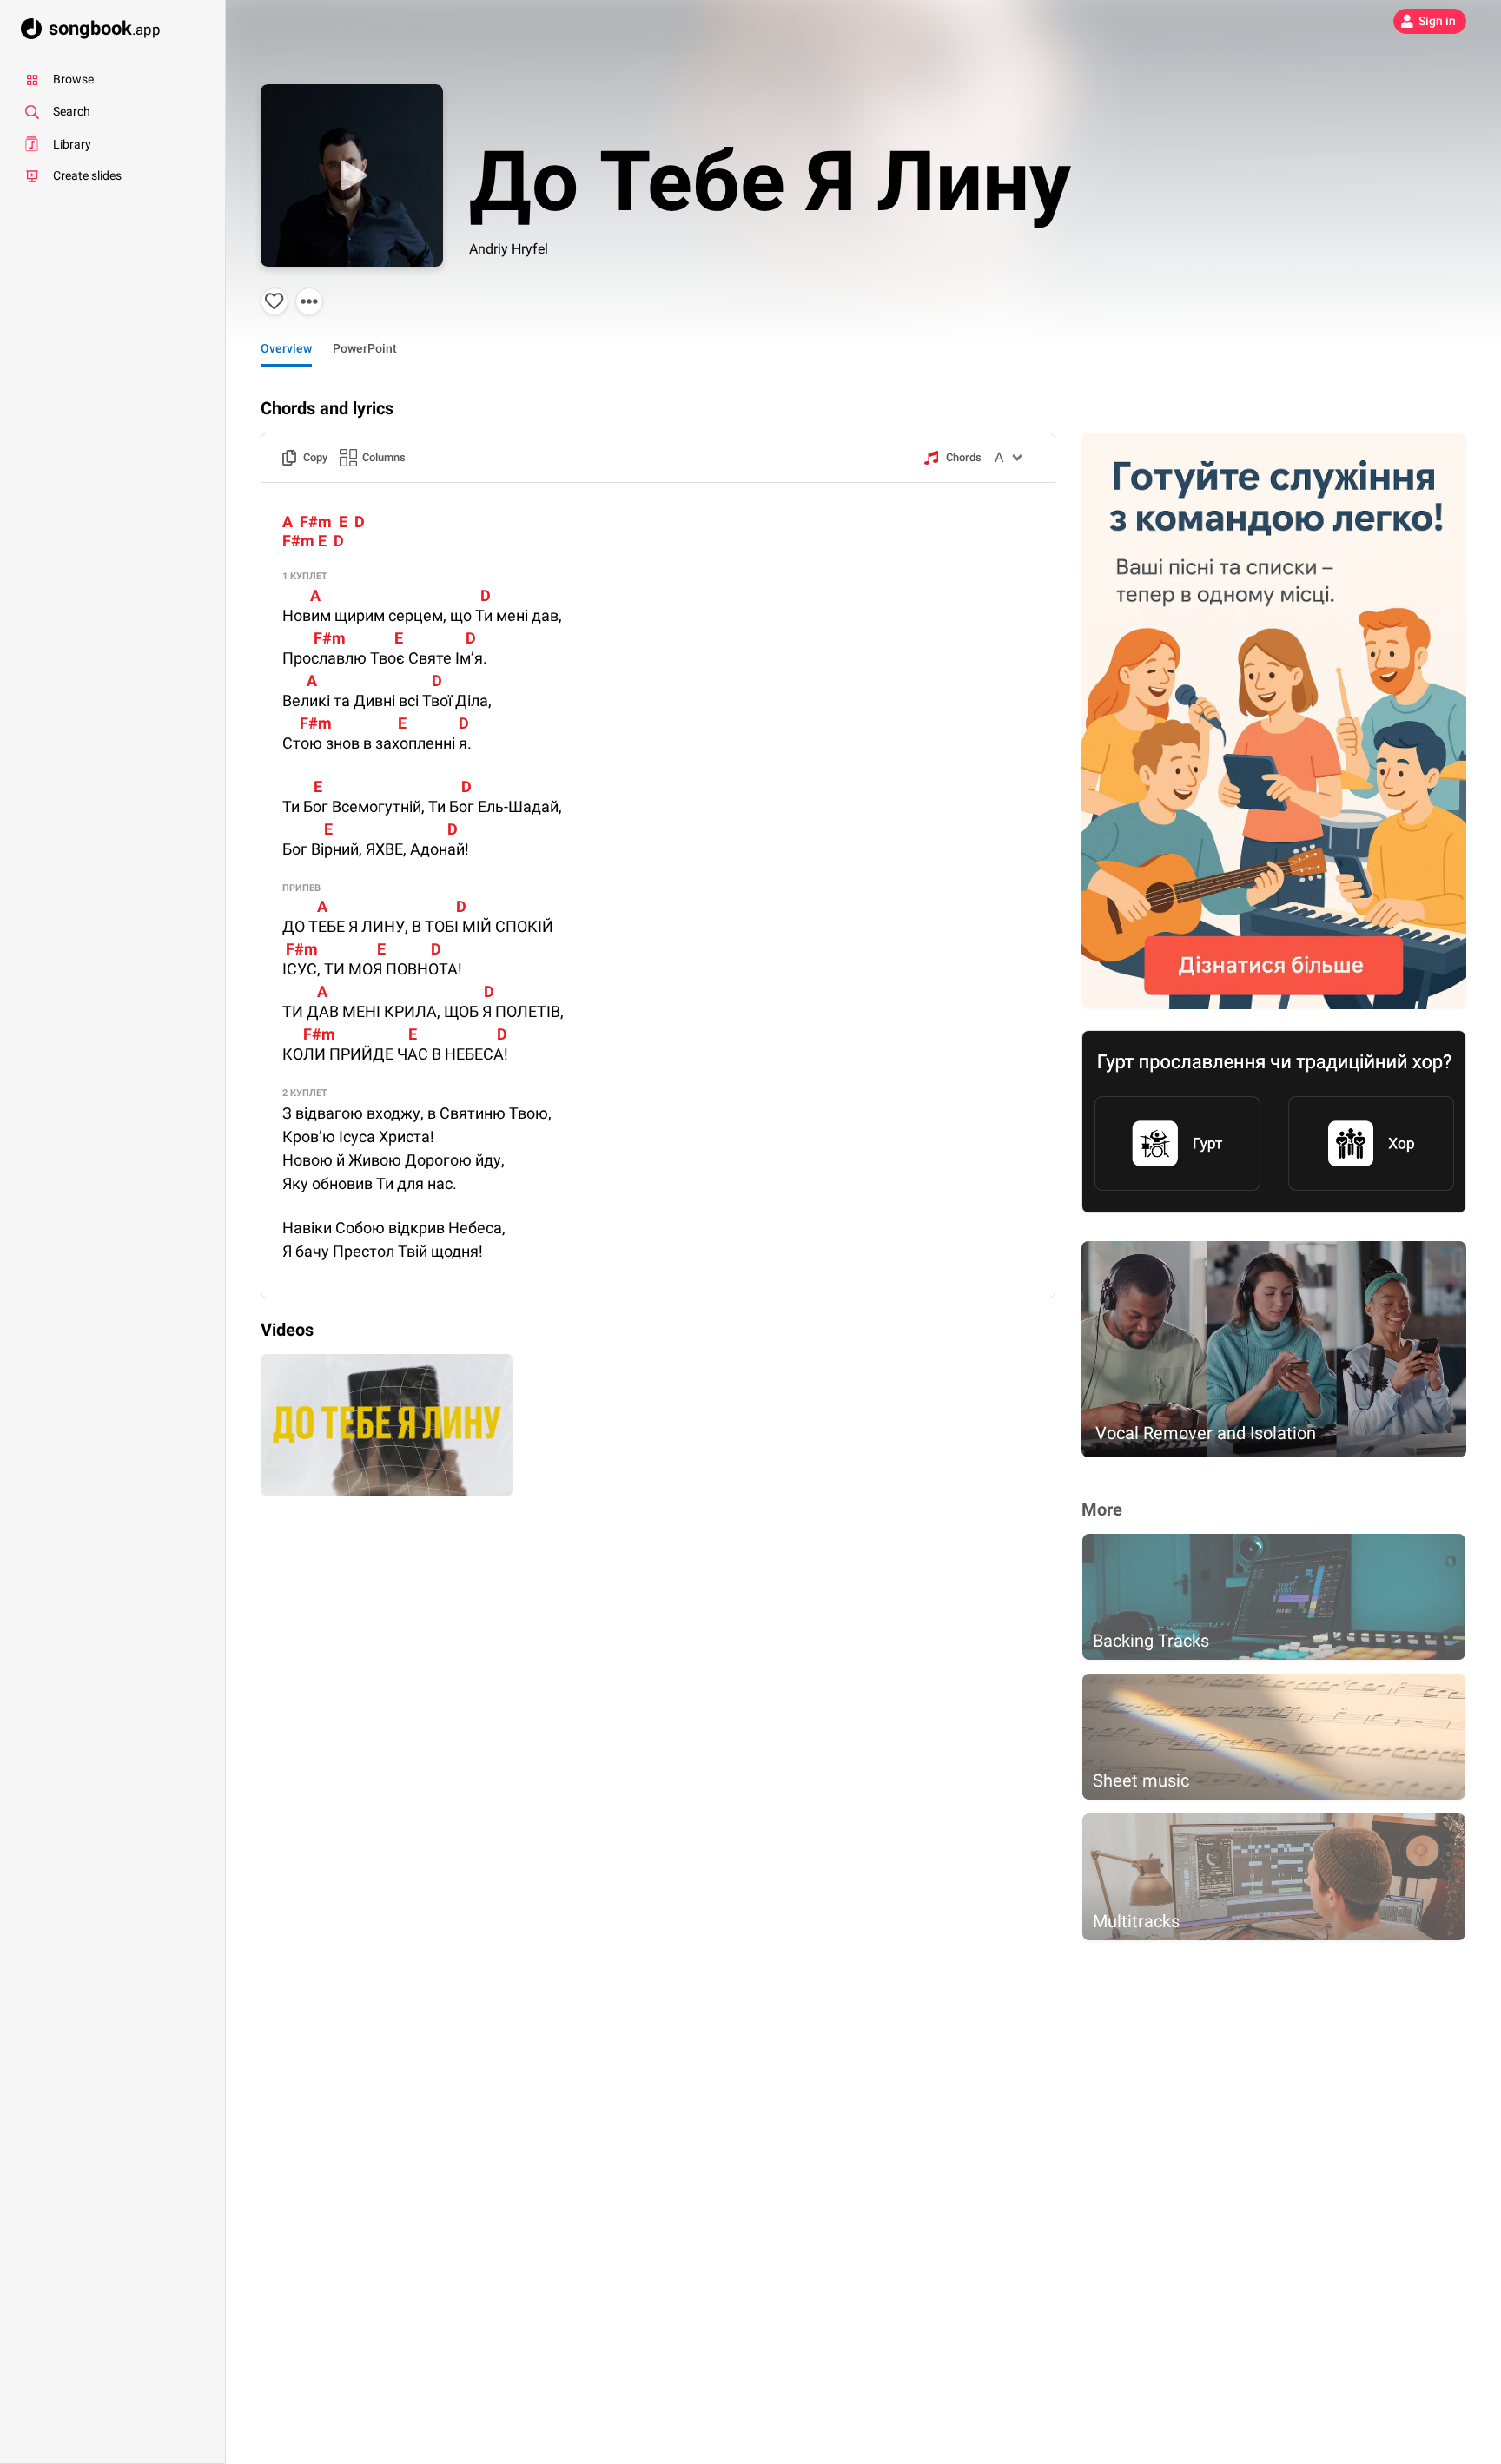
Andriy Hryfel (509, 249)
